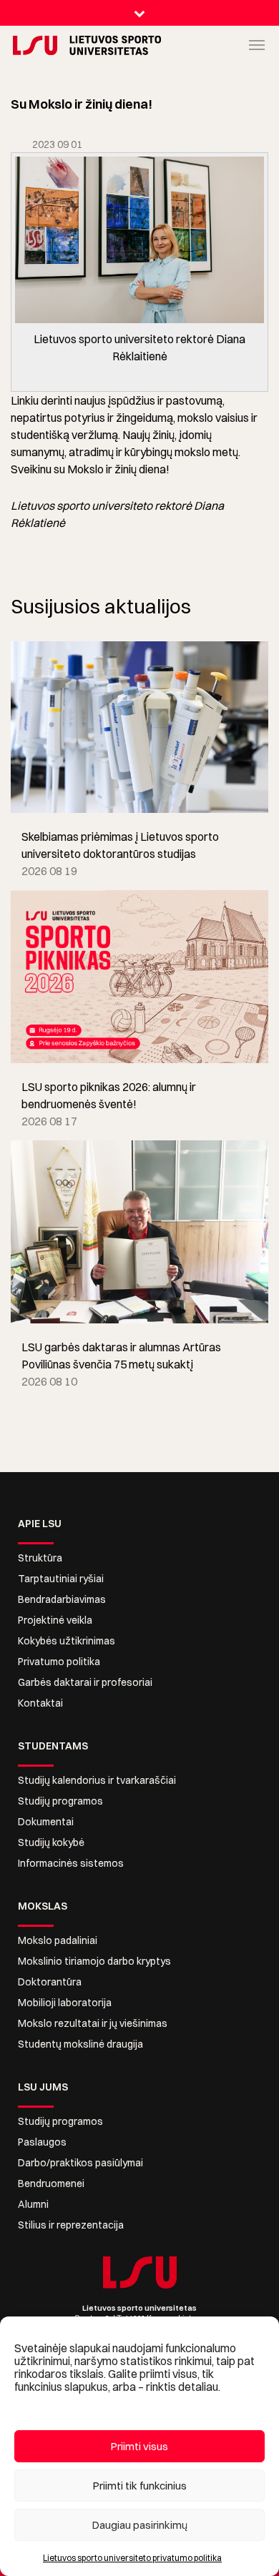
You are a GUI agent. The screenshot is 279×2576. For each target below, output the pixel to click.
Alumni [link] (33, 2204)
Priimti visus (139, 2446)
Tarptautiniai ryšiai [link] (61, 1579)
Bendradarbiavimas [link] (62, 1599)
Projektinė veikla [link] (55, 1620)
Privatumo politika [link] (59, 1662)
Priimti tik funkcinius (140, 2486)
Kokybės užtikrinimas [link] (67, 1641)
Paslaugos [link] (42, 2142)
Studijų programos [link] (60, 1801)
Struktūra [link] (40, 1558)
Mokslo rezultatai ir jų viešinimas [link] (93, 2023)
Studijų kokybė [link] (51, 1842)
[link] (25, 45)
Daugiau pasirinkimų (140, 2525)
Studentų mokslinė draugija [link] (80, 2044)
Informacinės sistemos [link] (71, 1863)
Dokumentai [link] (46, 1822)
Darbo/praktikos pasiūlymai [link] (80, 2163)
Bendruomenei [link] (51, 2183)
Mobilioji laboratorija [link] (65, 2003)
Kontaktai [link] (40, 1703)
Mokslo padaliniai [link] (58, 1940)
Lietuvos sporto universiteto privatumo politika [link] (132, 2558)
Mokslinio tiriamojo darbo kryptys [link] (94, 1961)
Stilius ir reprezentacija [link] (71, 2225)
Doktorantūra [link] (50, 1982)
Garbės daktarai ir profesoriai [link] (85, 1682)
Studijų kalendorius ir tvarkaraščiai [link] (97, 1780)
